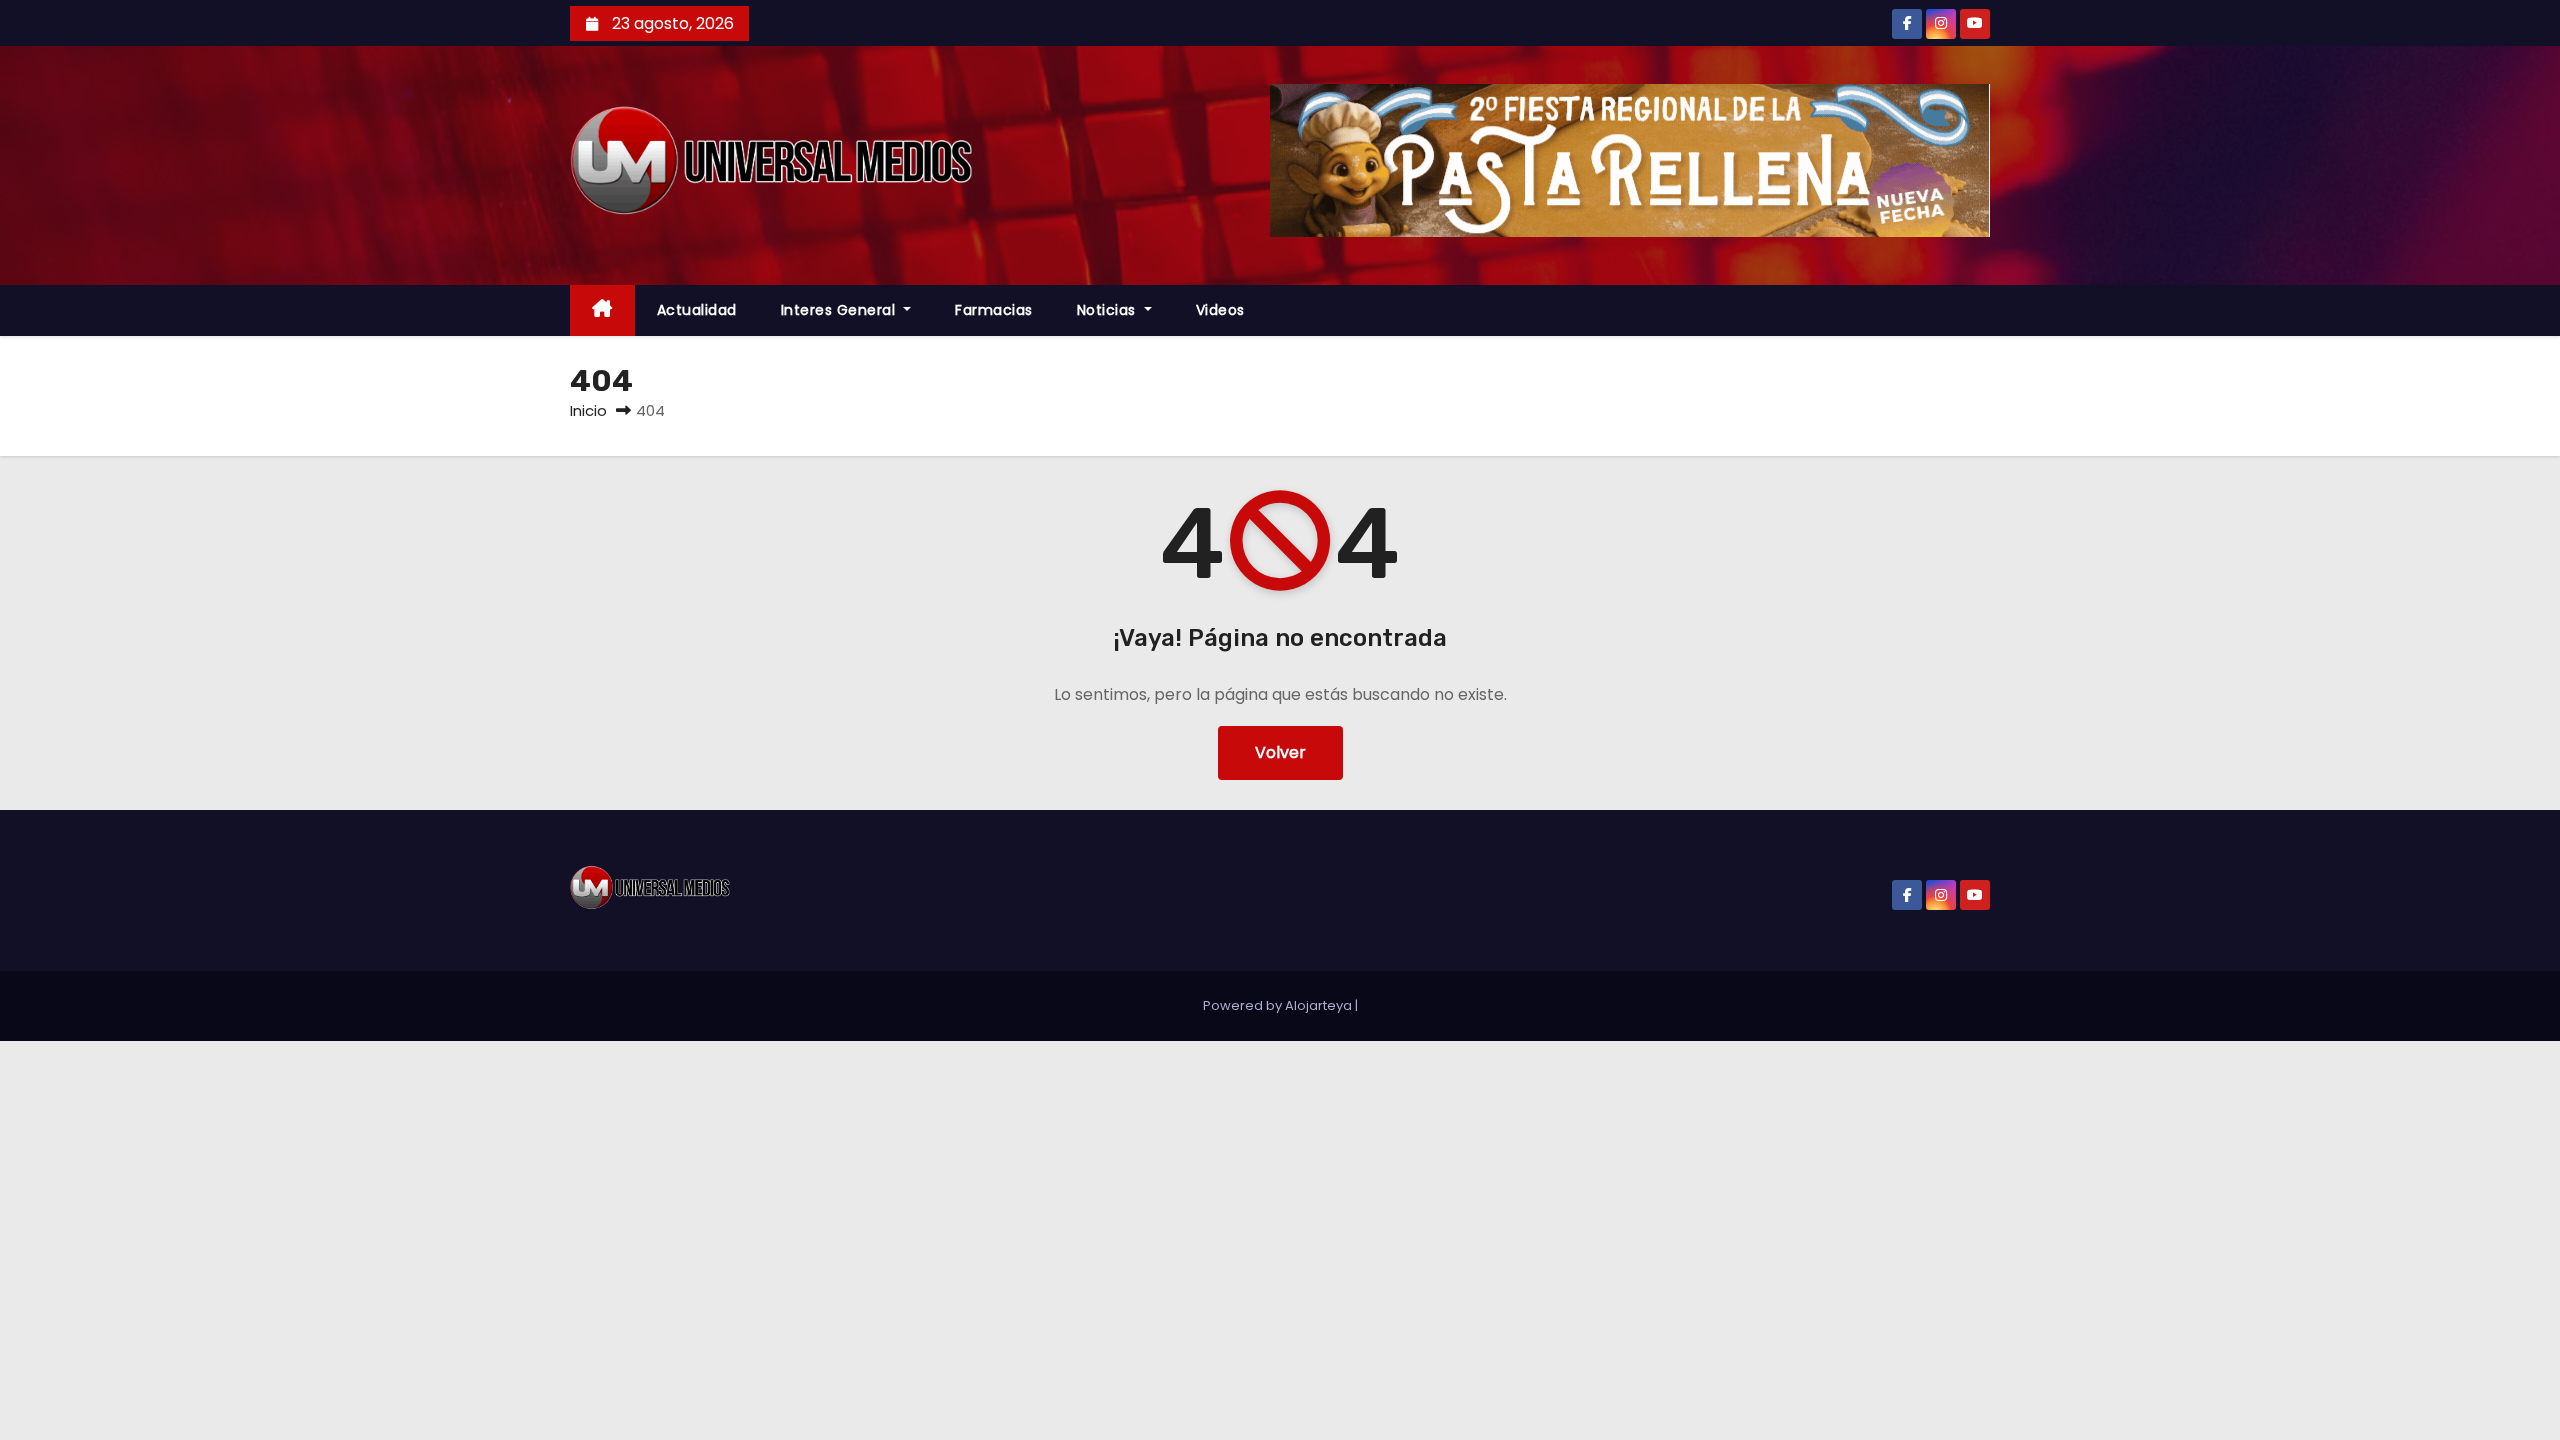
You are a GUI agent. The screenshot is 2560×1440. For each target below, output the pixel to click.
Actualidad (697, 310)
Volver (1280, 752)
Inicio (588, 410)
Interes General (840, 310)
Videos (1220, 310)
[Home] (602, 310)
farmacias (994, 310)
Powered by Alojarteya (1279, 1005)
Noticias (1109, 310)
